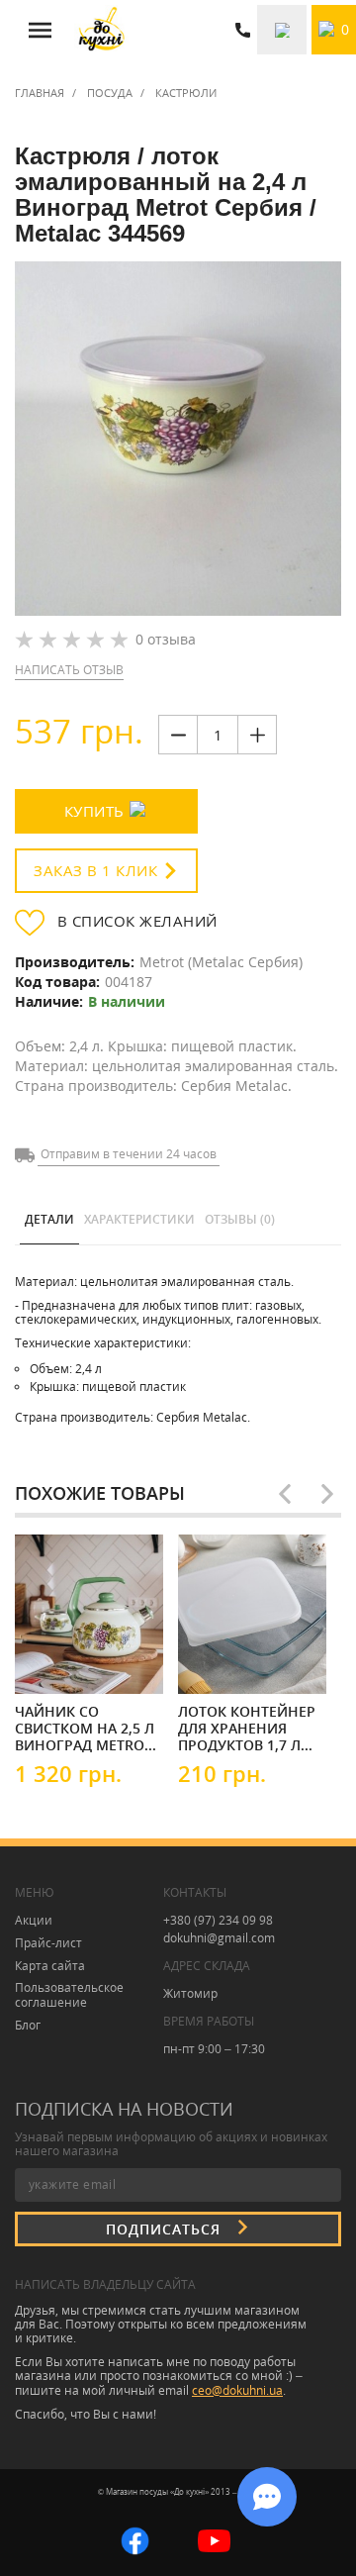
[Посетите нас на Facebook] (135, 2540)
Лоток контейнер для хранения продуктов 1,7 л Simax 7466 (247, 1728)
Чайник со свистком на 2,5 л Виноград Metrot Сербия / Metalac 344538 (85, 1728)
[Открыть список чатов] (267, 2497)
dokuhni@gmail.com (219, 1938)
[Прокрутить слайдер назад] (285, 1494)
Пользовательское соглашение (69, 1995)
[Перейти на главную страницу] (101, 30)
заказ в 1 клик (95, 870)
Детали (49, 1219)
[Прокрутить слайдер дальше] (327, 1494)
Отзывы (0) (240, 1219)
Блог (28, 2025)
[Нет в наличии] (237, 1663)
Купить (94, 811)
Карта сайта (50, 1966)
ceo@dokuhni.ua (237, 2390)
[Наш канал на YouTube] (214, 2540)
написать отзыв (69, 670)
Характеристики (139, 1219)
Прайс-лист (48, 1943)
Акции (34, 1920)
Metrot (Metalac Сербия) (221, 962)
